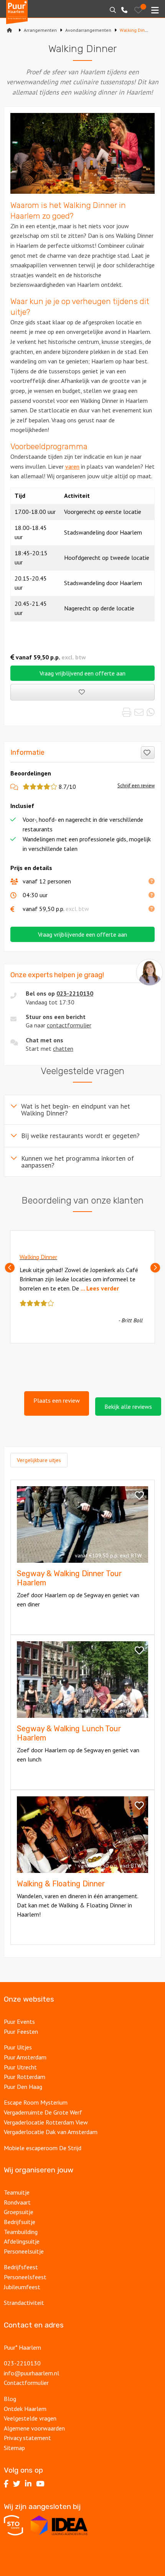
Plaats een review (57, 1400)
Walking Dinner (38, 1257)
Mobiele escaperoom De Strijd (43, 2148)
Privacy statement (27, 2438)
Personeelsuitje (24, 2251)
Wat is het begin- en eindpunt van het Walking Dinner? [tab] (76, 1110)
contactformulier (69, 1025)
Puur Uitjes (18, 2047)
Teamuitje (17, 2192)
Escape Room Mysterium (36, 2102)
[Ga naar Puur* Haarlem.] (10, 30)
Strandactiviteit (24, 2303)
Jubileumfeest (22, 2287)
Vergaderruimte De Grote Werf (43, 2112)
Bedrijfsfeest (21, 2267)
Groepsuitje (19, 2212)
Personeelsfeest (25, 2277)
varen (72, 466)
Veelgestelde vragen (30, 2418)
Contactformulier (26, 2383)
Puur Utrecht (20, 2067)
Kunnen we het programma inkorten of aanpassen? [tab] (78, 1162)
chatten (63, 1048)
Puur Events (19, 2022)
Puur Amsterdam (25, 2057)
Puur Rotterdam (25, 2077)
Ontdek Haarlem (25, 2409)
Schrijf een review (136, 786)
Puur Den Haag (23, 2087)
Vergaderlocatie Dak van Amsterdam (51, 2132)
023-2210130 (75, 993)
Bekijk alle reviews (128, 1407)
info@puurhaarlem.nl (31, 2373)
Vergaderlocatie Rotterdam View (46, 2122)
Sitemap (14, 2448)
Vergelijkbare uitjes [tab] (39, 1460)
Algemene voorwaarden (34, 2428)
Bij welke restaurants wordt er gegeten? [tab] (80, 1136)
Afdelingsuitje (22, 2241)
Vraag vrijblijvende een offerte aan (82, 934)
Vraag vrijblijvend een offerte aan (82, 673)
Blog (10, 2399)
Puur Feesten (21, 2031)
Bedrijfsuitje (20, 2222)
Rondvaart (17, 2202)
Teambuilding (21, 2232)
